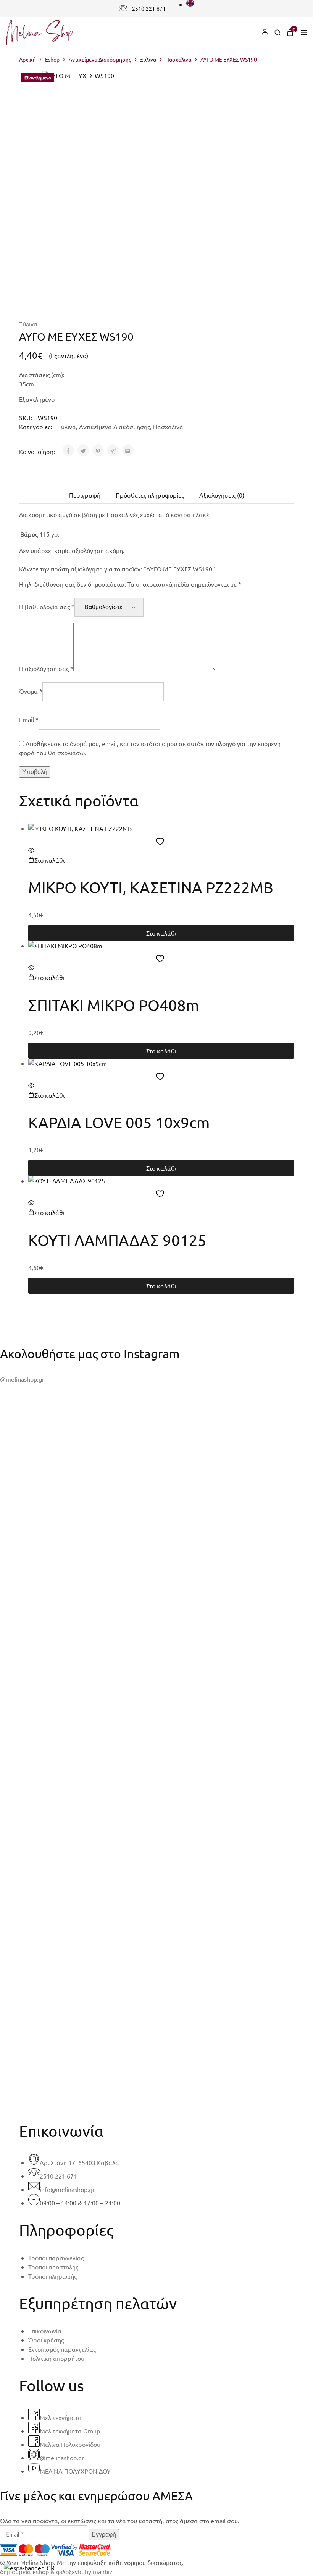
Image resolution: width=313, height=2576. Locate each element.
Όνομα (31, 691)
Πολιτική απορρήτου (56, 2358)
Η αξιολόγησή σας (46, 668)
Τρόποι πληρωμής (52, 2276)
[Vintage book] (156, 2076)
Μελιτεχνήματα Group (70, 2431)
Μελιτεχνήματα (61, 2417)
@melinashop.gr (22, 1379)
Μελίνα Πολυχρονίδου (70, 2444)
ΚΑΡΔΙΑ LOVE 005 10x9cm (119, 1122)
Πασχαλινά (178, 59)
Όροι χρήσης (46, 2340)
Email (29, 719)
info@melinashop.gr (67, 2189)
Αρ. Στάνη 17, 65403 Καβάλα (79, 2162)
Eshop (52, 59)
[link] (278, 33)
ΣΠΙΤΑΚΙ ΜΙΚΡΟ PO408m (114, 1005)
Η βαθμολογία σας (47, 607)
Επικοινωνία (45, 2331)
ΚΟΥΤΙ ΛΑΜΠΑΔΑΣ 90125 (117, 1240)
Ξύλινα (148, 59)
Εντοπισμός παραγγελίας (62, 2349)
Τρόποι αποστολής (53, 2267)
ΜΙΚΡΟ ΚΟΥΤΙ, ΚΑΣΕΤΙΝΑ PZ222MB (151, 887)
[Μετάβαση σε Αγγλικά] (190, 4)
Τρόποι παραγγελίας (56, 2258)
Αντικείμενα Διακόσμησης (100, 59)
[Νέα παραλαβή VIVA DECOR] (156, 2085)
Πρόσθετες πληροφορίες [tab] (150, 495)
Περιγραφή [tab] (85, 495)
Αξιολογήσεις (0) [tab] (222, 495)
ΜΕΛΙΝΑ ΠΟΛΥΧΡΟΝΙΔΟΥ (75, 2471)
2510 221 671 (149, 8)
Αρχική (27, 59)
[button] (46, 860)
